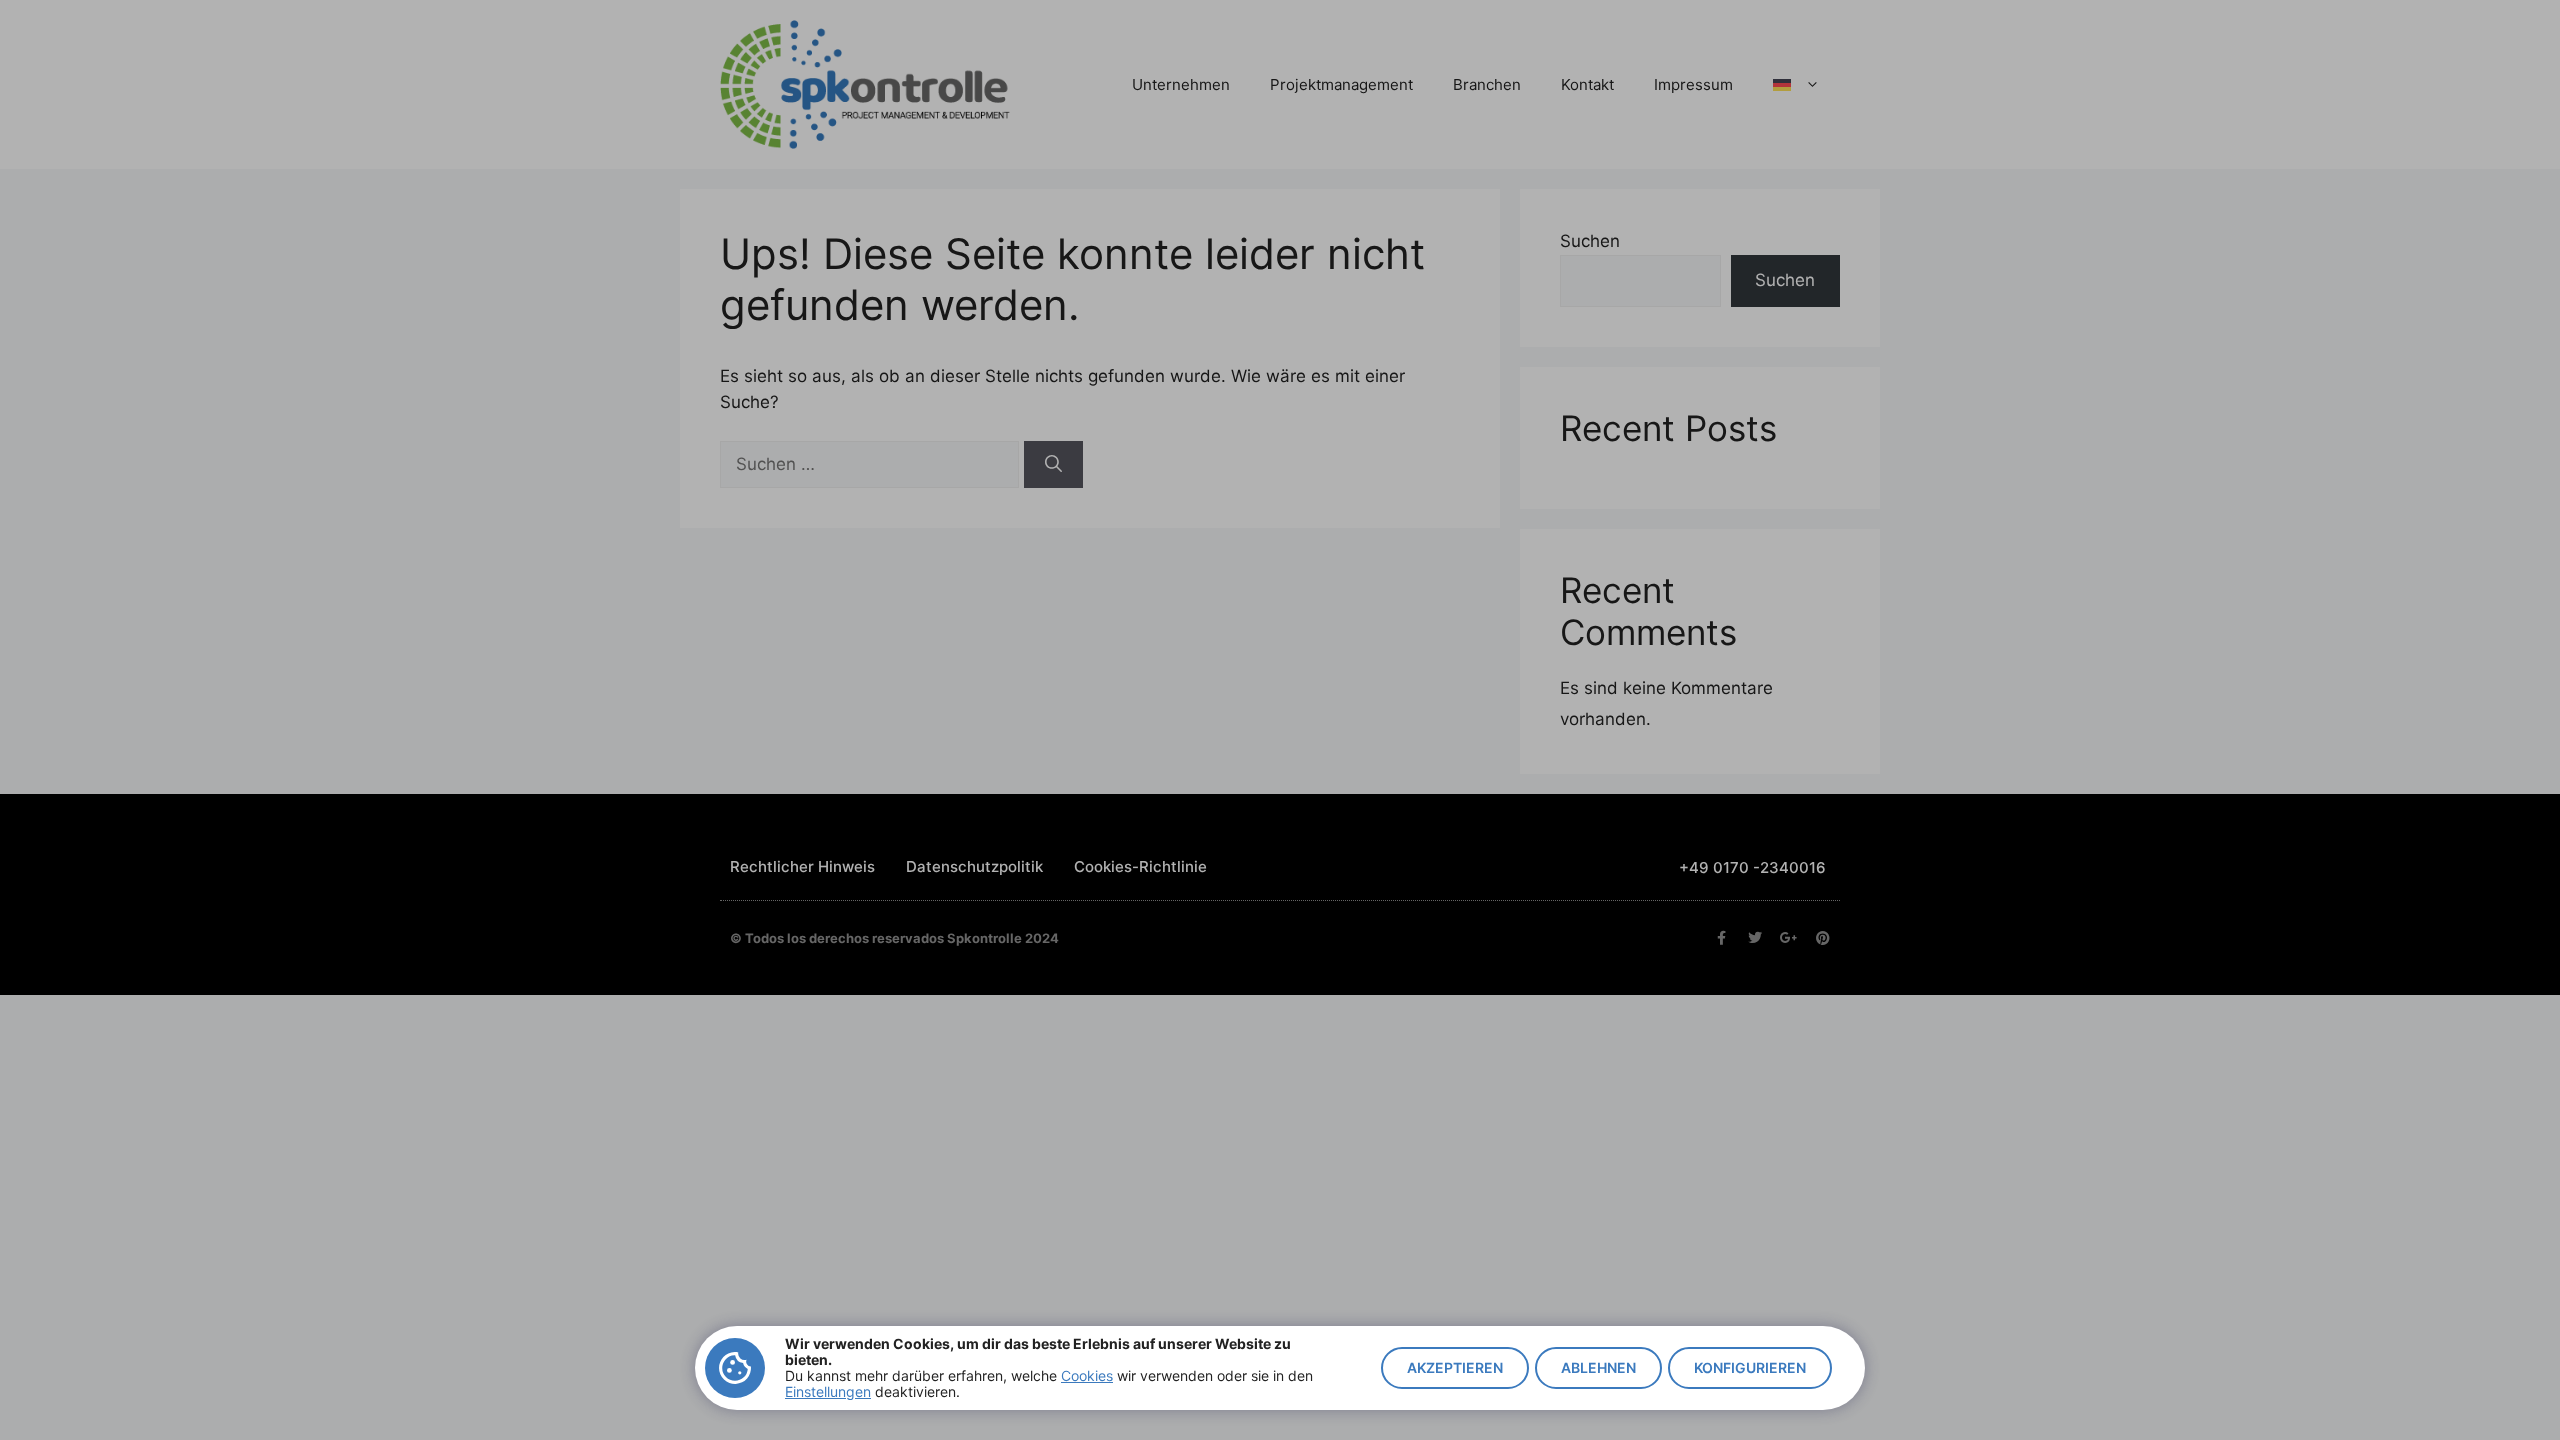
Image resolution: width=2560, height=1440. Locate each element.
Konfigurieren (1750, 1367)
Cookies (1087, 1375)
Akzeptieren (1455, 1367)
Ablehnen (1598, 1367)
